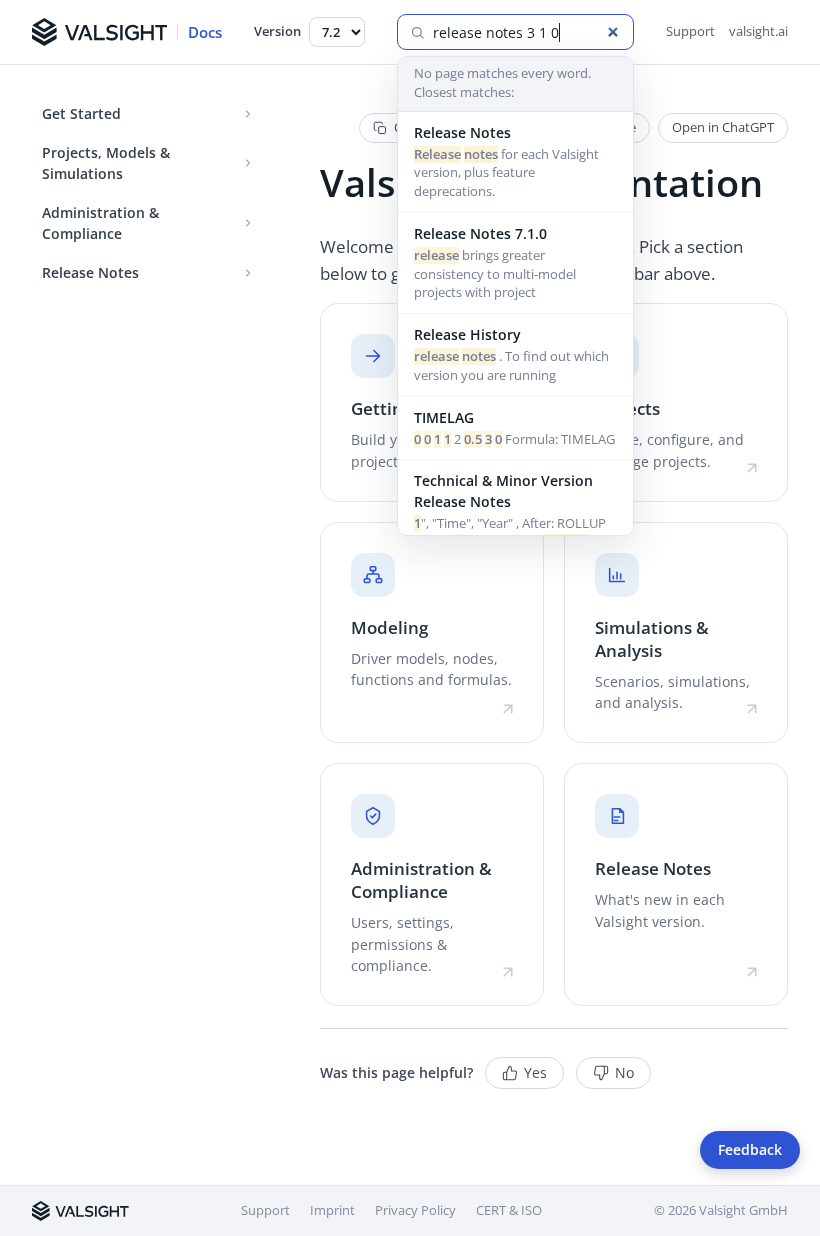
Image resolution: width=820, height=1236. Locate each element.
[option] (515, 162)
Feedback (750, 1150)
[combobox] (527, 32)
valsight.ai (758, 31)
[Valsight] (80, 1211)
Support (690, 31)
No (624, 1073)
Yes (535, 1073)
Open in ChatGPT (723, 127)
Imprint (332, 1210)
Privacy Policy (415, 1210)
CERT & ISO (509, 1210)
